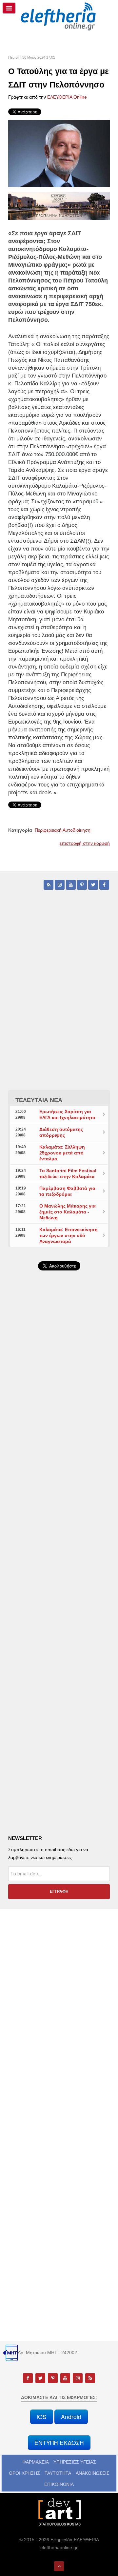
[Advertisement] (59, 1444)
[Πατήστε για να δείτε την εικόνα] (59, 153)
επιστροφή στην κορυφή (85, 843)
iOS (42, 2417)
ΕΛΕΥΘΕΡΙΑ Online (67, 97)
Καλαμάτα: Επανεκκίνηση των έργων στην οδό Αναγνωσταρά (69, 1235)
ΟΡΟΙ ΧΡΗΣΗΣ (24, 2473)
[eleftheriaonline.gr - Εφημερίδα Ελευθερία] (59, 17)
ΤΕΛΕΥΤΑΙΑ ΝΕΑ (39, 1100)
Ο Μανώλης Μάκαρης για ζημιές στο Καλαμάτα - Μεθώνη (68, 1212)
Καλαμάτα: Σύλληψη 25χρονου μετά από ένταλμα (62, 1153)
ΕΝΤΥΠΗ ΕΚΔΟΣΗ (59, 2442)
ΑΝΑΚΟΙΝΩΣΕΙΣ (93, 2473)
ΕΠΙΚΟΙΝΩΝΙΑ (59, 2484)
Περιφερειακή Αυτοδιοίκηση (63, 830)
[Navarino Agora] (59, 206)
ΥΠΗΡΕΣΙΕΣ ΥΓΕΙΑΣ (75, 2462)
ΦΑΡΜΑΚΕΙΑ (36, 2462)
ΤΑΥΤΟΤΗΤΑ (58, 2473)
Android (71, 2417)
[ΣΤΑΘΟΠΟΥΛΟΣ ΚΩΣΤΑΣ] (59, 2511)
